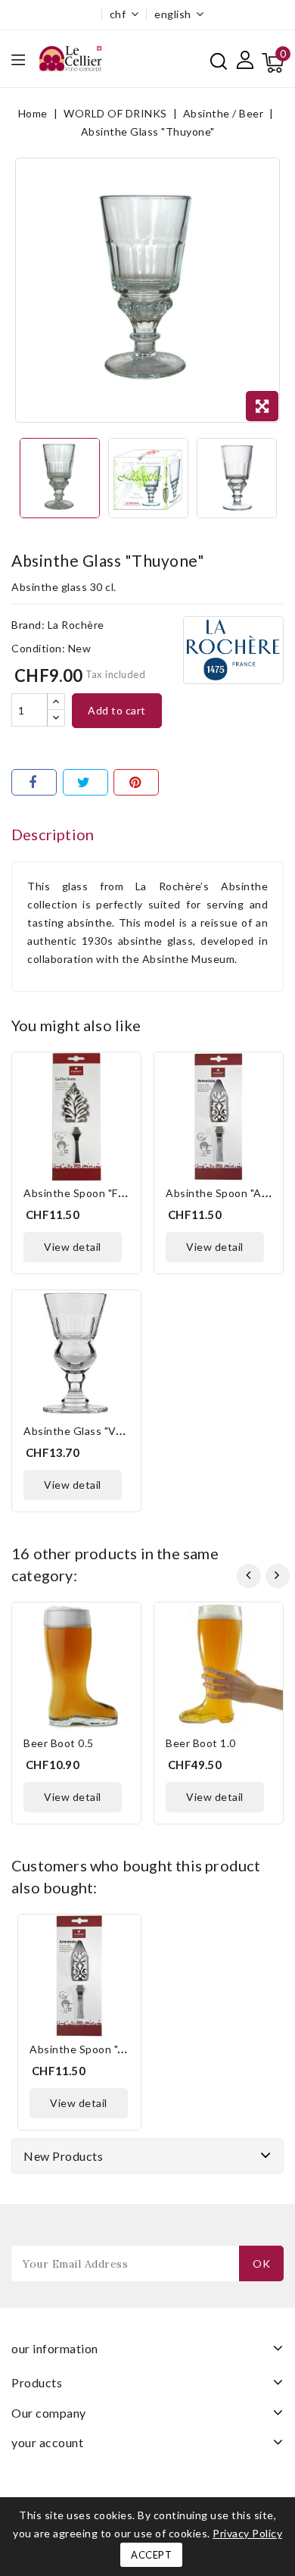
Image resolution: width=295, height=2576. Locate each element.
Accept (151, 2555)
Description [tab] (53, 834)
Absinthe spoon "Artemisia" (99, 2049)
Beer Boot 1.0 (201, 1743)
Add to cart (117, 710)
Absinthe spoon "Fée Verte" (95, 1193)
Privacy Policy (247, 2533)
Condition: (38, 648)
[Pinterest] (136, 782)
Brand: (28, 625)
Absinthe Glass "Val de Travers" (105, 1431)
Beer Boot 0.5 (59, 1743)
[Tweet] (85, 782)
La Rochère (76, 625)
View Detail (73, 1247)
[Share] (34, 782)
